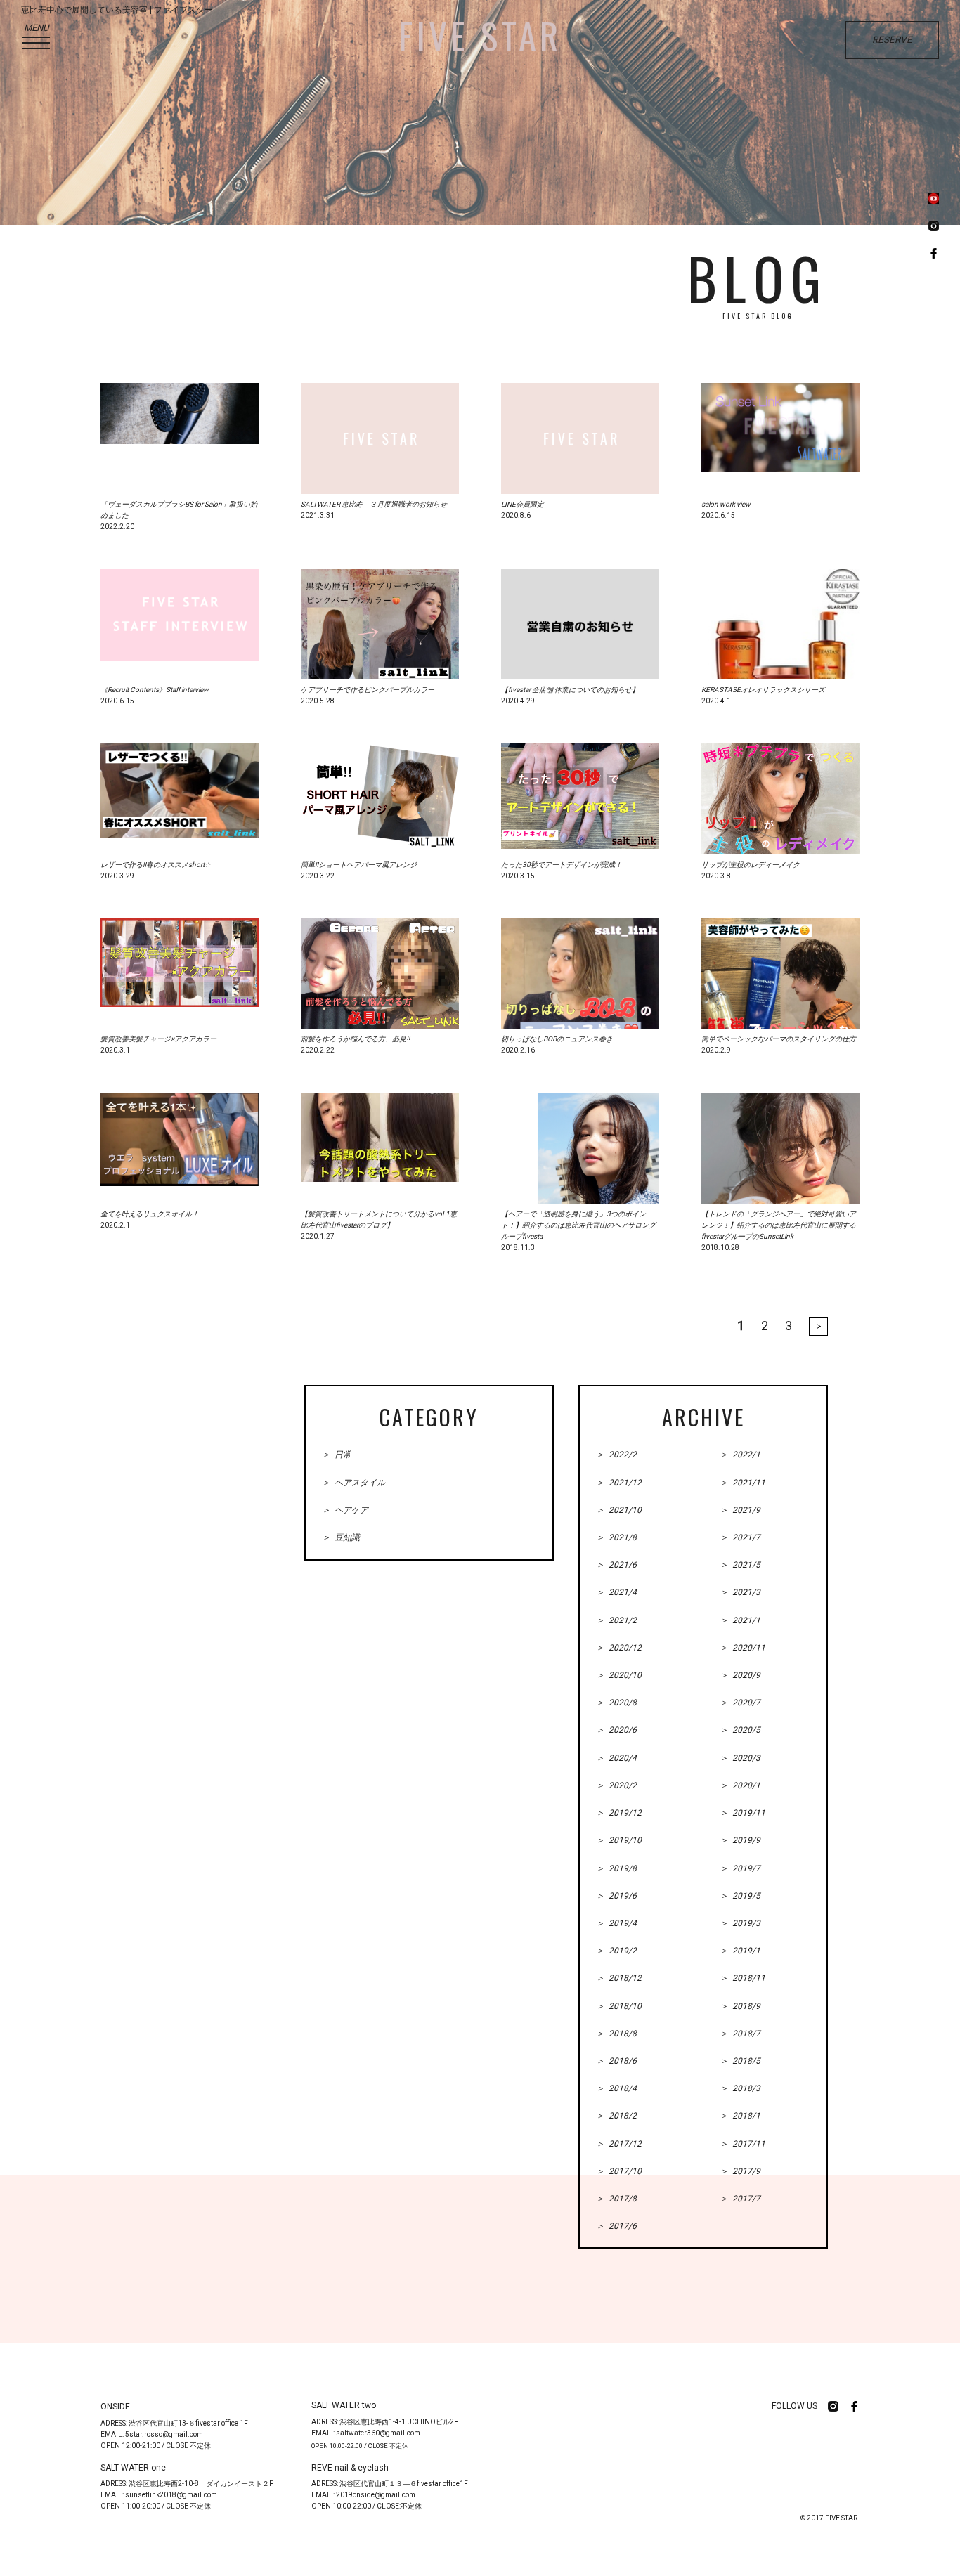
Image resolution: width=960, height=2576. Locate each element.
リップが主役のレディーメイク (751, 865)
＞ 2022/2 (616, 1455)
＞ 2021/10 (619, 1510)
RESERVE (892, 40)
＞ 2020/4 (616, 1758)
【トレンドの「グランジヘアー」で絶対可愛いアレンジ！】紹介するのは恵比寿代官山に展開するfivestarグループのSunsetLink (779, 1225)
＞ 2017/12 (619, 2144)
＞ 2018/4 (616, 2088)
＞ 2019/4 (616, 1923)
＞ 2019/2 (616, 1951)
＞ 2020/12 (619, 1648)
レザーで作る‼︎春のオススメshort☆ (156, 865)
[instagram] (934, 227)
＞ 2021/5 (740, 1565)
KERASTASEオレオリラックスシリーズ (763, 690)
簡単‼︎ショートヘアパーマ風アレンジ (359, 865)
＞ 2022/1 (740, 1455)
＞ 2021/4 (616, 1592)
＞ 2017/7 (740, 2199)
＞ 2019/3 (740, 1923)
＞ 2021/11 (742, 1483)
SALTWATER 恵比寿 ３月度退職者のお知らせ (374, 504)
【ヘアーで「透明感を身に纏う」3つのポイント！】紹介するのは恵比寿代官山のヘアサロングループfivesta (578, 1225)
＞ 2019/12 (619, 1813)
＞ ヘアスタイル (353, 1483)
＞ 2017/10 (619, 2171)
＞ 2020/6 (616, 1730)
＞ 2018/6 (616, 2061)
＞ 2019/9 (740, 1840)
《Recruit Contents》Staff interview (155, 690)
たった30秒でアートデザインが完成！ (562, 865)
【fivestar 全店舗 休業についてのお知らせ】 (570, 690)
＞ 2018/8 (616, 2034)
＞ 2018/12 (619, 1978)
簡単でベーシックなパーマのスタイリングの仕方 (779, 1039)
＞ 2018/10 (619, 2006)
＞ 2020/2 (616, 1785)
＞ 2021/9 (740, 1510)
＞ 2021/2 (616, 1620)
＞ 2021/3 (740, 1592)
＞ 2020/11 (742, 1648)
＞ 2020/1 (740, 1785)
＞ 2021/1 (740, 1620)
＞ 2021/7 (740, 1537)
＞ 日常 (337, 1455)
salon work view (726, 504)
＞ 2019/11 (742, 1813)
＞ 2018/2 (616, 2116)
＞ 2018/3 (740, 2088)
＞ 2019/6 (616, 1896)
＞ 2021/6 (616, 1565)
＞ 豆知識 (341, 1537)
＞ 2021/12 (619, 1483)
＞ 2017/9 (740, 2171)
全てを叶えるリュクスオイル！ (150, 1214)
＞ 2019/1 (740, 1951)
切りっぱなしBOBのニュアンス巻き (557, 1039)
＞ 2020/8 (616, 1703)
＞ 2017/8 (616, 2199)
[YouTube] (934, 200)
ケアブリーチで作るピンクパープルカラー (368, 690)
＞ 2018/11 (742, 1978)
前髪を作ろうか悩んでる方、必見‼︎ (355, 1039)
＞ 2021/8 (616, 1537)
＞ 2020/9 (740, 1675)
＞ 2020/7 (740, 1703)
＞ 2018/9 (740, 2006)
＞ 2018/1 (740, 2116)
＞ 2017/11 (742, 2144)
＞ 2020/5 (740, 1730)
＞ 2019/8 (616, 1868)
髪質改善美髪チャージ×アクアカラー (158, 1039)
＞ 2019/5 (740, 1896)
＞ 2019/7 (740, 1868)
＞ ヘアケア (345, 1510)
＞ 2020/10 (619, 1675)
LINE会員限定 (523, 504)
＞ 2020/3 (740, 1758)
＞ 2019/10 (619, 1840)
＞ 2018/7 (740, 2034)
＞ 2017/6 (616, 2226)
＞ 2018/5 (740, 2061)
